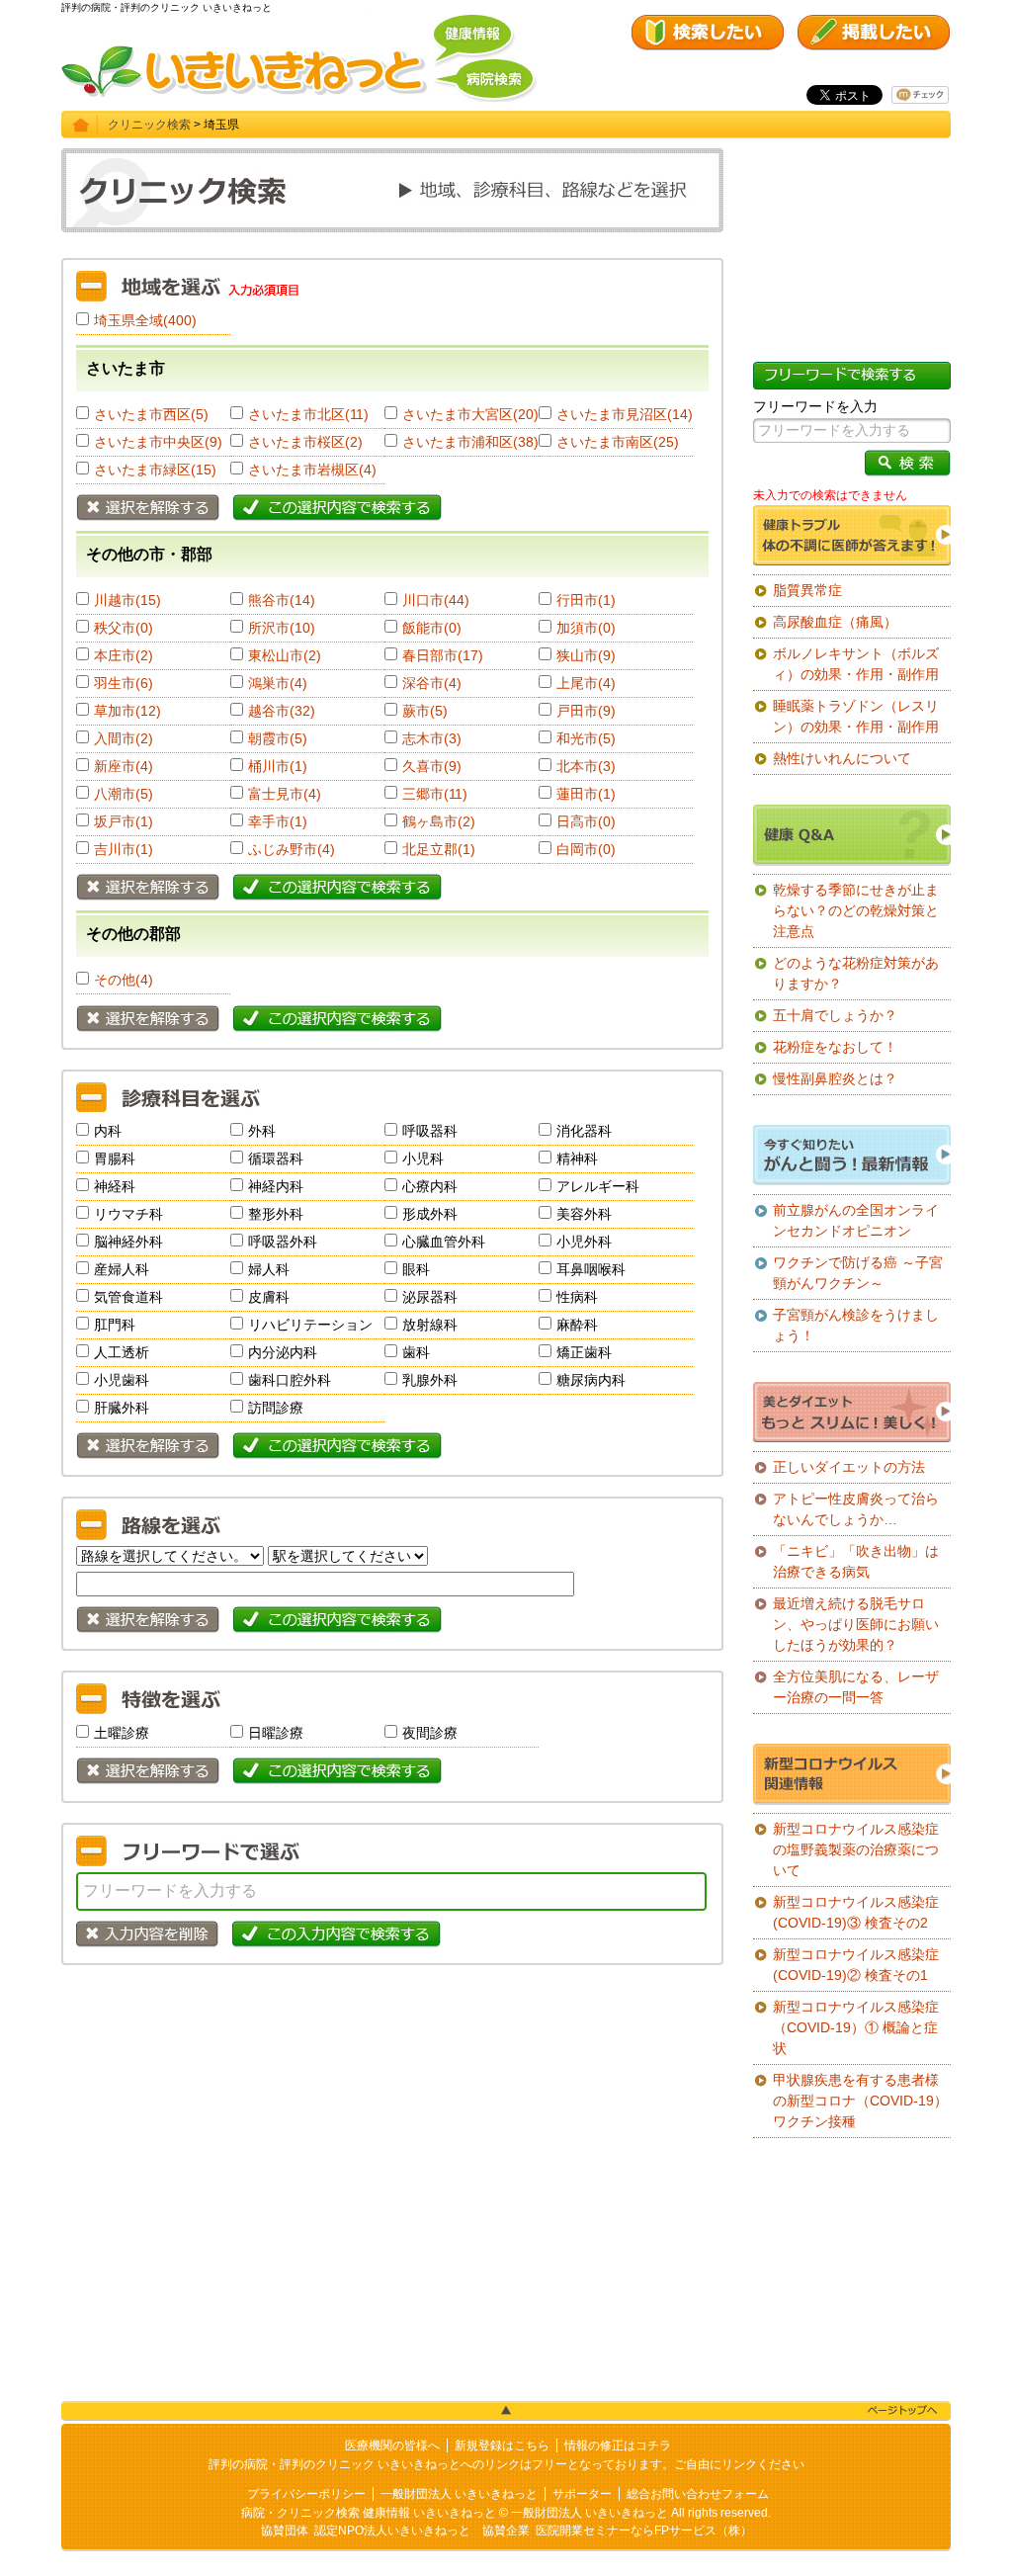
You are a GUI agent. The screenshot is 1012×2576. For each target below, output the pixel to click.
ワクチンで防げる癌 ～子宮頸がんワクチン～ (858, 1273)
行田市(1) (586, 600)
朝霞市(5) (278, 738)
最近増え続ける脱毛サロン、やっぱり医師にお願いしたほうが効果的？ (856, 1624)
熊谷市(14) (282, 600)
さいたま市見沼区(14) (625, 414)
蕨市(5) (425, 711)
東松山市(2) (285, 655)
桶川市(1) (278, 766)
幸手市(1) (278, 821)
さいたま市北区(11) (308, 414)
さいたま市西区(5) (151, 414)
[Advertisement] (392, 2123)
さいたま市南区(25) (618, 442)
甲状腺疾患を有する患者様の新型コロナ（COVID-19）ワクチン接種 (860, 2101)
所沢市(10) (282, 628)
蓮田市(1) (586, 794)
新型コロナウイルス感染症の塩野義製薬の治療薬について (856, 1849)
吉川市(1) (124, 849)
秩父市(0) (124, 628)
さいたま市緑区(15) (155, 470)
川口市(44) (436, 600)
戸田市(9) (586, 711)
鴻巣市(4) (278, 683)
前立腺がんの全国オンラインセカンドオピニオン (856, 1220)
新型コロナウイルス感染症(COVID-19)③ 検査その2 (856, 1912)
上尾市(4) (586, 683)
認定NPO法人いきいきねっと (392, 2531)
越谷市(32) (282, 711)
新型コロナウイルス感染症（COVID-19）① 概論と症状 (856, 2027)
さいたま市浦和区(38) (470, 442)
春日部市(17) (443, 655)
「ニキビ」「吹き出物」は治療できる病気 (856, 1561)
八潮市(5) (124, 794)
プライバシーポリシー (306, 2494)
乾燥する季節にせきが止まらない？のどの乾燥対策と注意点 (856, 910)
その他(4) (124, 980)
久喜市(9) (432, 766)
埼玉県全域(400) (145, 320)
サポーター (582, 2494)
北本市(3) (586, 766)
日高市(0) (586, 821)
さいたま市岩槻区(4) (312, 470)
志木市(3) (432, 738)
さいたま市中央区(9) (158, 442)
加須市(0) (586, 628)
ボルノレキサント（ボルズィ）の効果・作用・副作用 (856, 664)
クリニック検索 (149, 125)
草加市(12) (127, 711)
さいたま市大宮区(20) (470, 414)
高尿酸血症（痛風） (835, 622)
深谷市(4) (432, 683)
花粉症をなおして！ (835, 1047)
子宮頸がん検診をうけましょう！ (856, 1325)
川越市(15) (127, 600)
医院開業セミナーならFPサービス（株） (644, 2531)
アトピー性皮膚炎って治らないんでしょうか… (856, 1509)
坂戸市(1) (124, 821)
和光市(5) (586, 738)
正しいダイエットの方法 (849, 1467)
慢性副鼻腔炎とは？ (835, 1078)
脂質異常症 (807, 590)
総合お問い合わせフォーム (698, 2494)
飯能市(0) (432, 628)
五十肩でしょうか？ (835, 1015)
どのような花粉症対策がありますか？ (856, 973)
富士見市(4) (285, 794)
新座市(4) (124, 766)
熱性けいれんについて (842, 758)
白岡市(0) (586, 849)
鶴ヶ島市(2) (439, 821)
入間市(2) (124, 738)
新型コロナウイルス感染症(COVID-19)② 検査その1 (856, 1965)
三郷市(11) (435, 794)
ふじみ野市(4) (292, 849)
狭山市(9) (586, 655)
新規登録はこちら (502, 2446)
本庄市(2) (124, 655)
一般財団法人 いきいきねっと (459, 2494)
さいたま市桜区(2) (305, 442)
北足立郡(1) (439, 849)
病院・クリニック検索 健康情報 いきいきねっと (369, 2513)
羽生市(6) (124, 683)
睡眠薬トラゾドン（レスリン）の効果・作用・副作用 (856, 716)
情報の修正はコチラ (618, 2446)
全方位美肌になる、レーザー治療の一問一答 (856, 1687)
